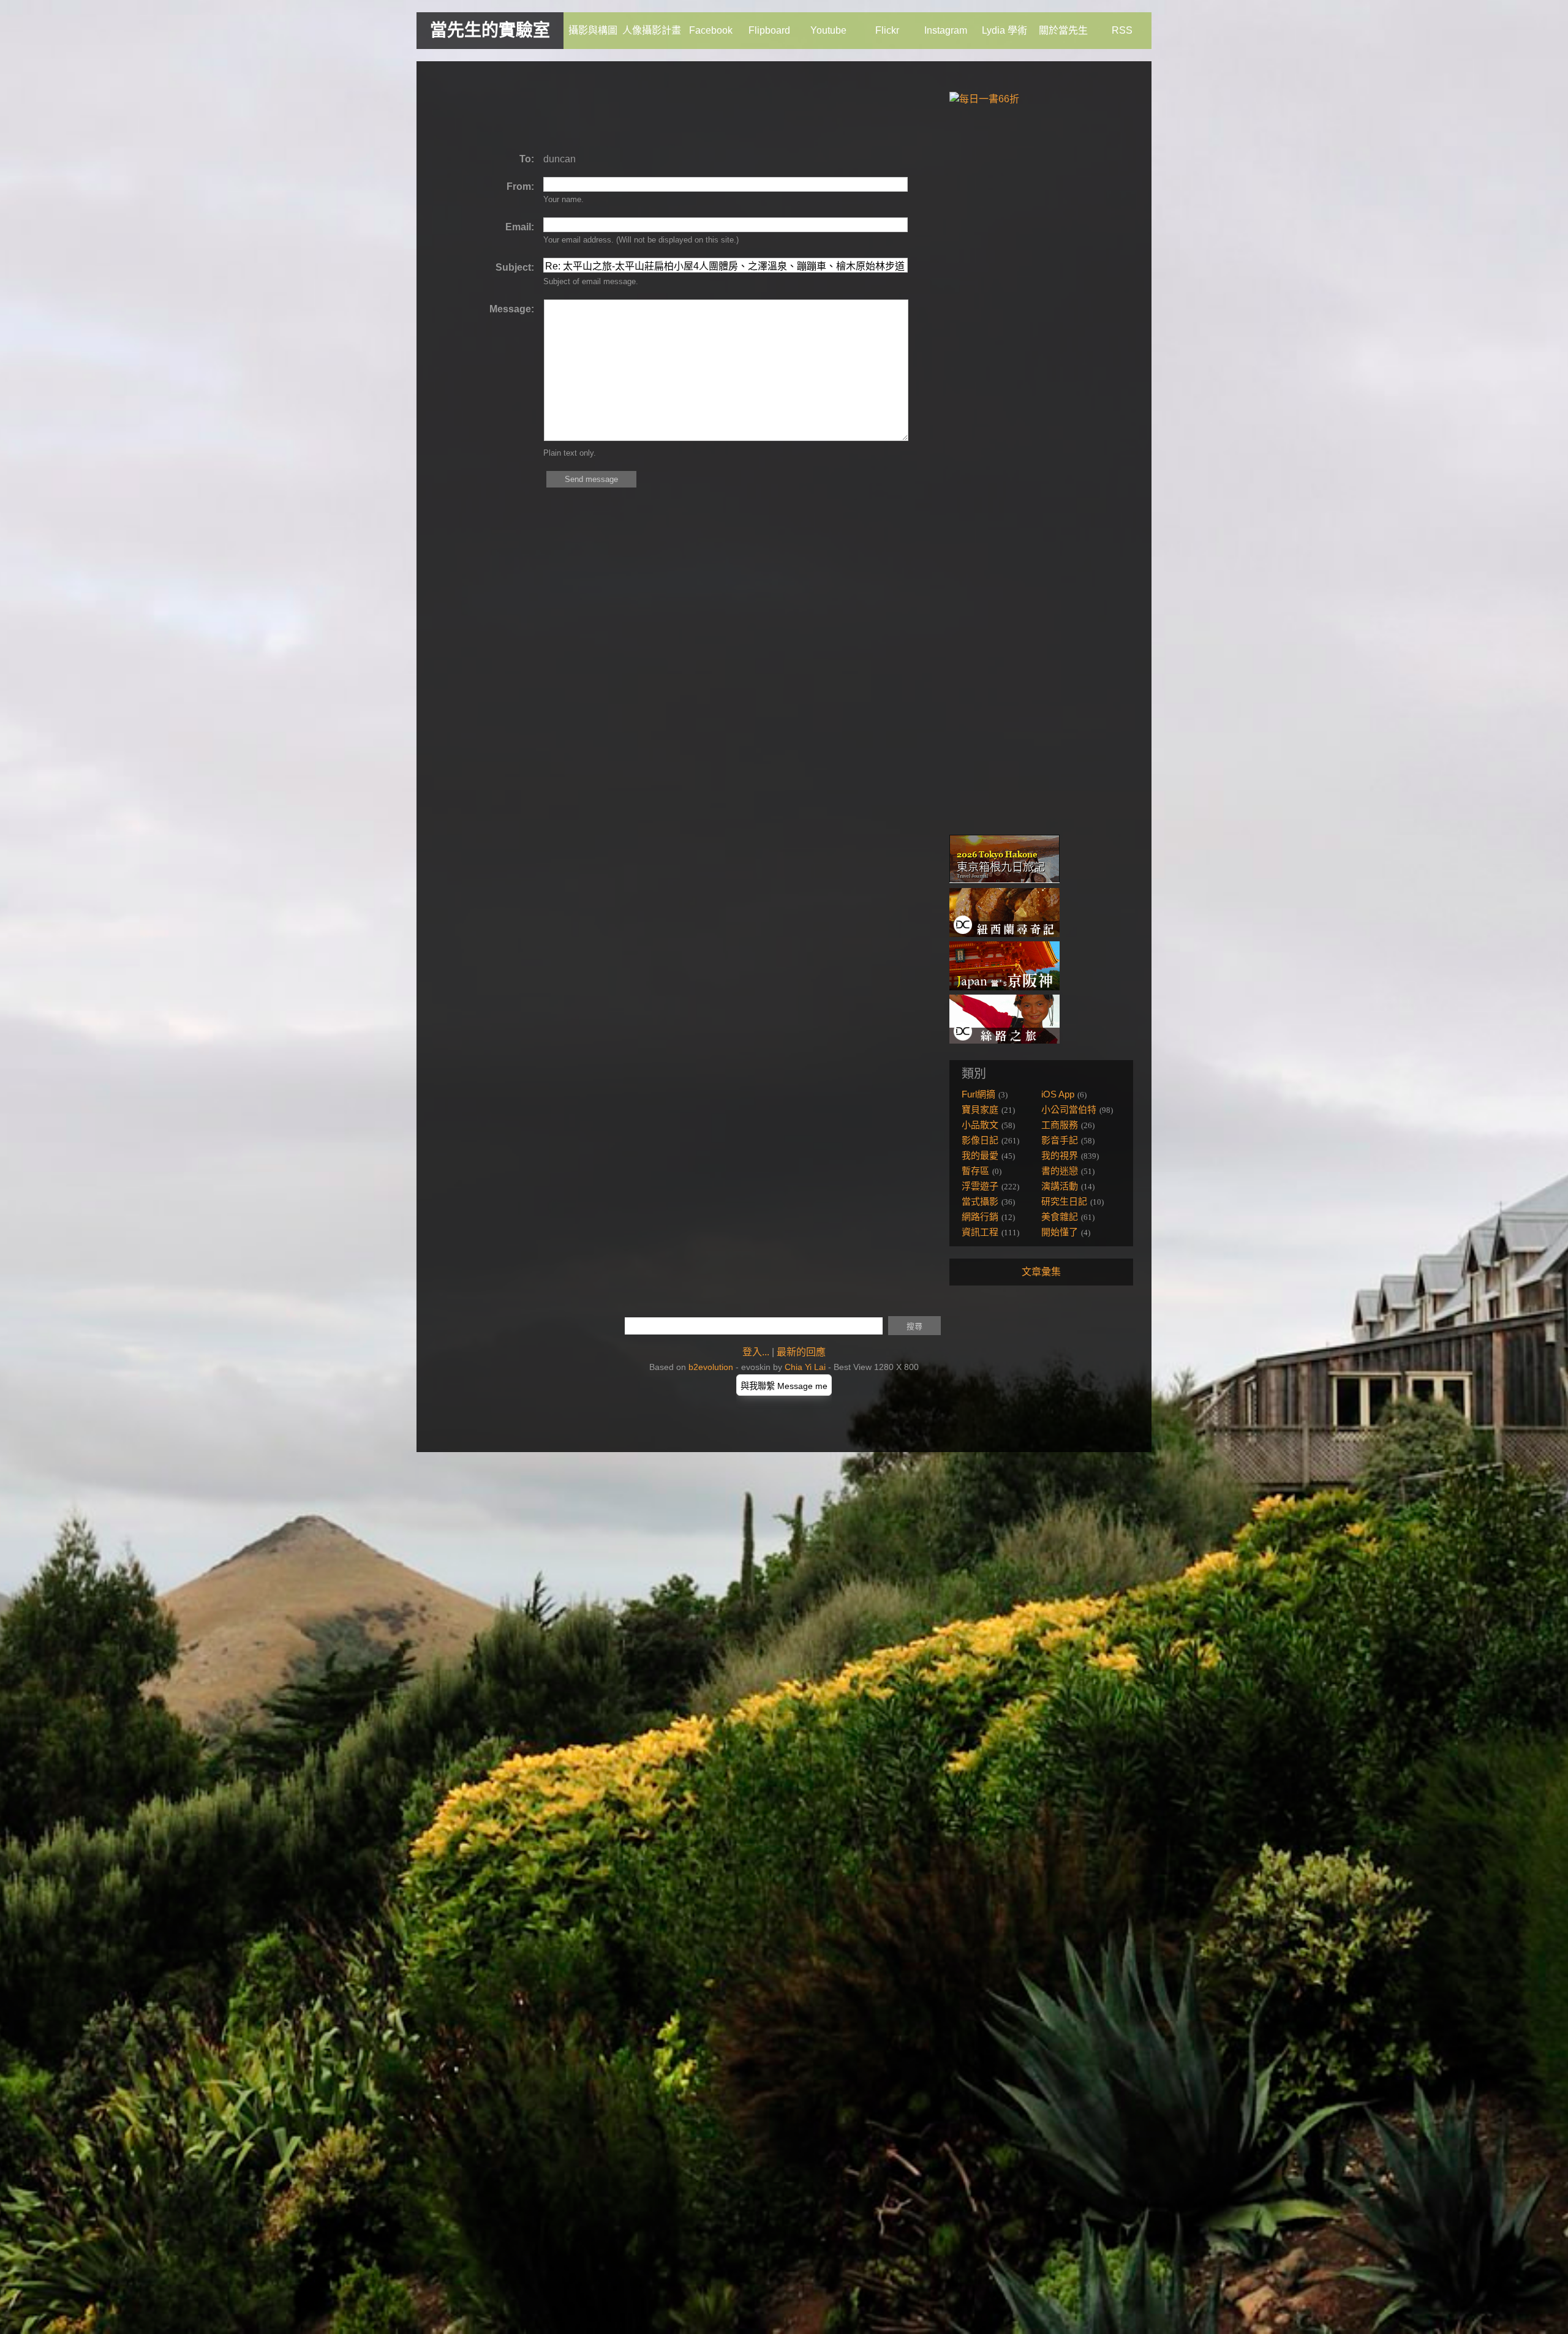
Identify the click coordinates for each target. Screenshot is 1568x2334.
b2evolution (711, 1367)
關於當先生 (1063, 30)
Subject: (515, 267)
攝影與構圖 (593, 30)
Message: (512, 309)
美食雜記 (1060, 1217)
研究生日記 (1064, 1201)
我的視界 (1060, 1155)
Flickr (887, 30)
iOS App (1058, 1094)
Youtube (828, 30)
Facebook (711, 30)
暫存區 (975, 1171)
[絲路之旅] (1005, 1040)
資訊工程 (980, 1232)
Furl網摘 (978, 1094)
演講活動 (1060, 1186)
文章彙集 (1041, 1272)
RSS (1122, 30)
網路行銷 (980, 1217)
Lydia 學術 (1005, 30)
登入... (756, 1352)
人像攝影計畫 (652, 30)
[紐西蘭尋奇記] (1005, 934)
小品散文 (980, 1125)
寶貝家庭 (980, 1109)
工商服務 (1060, 1125)
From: (520, 186)
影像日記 (980, 1140)
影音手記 (1060, 1140)
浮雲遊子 (980, 1186)
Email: (520, 227)
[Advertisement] (658, 107)
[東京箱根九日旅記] (1005, 880)
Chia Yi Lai (805, 1367)
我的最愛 (980, 1155)
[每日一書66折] (984, 99)
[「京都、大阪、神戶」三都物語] (1005, 987)
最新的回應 (801, 1352)
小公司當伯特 (1069, 1109)
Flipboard (769, 30)
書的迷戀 (1060, 1171)
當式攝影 (980, 1201)
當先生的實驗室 (490, 30)
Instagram (946, 30)
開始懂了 (1060, 1232)
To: (527, 159)
